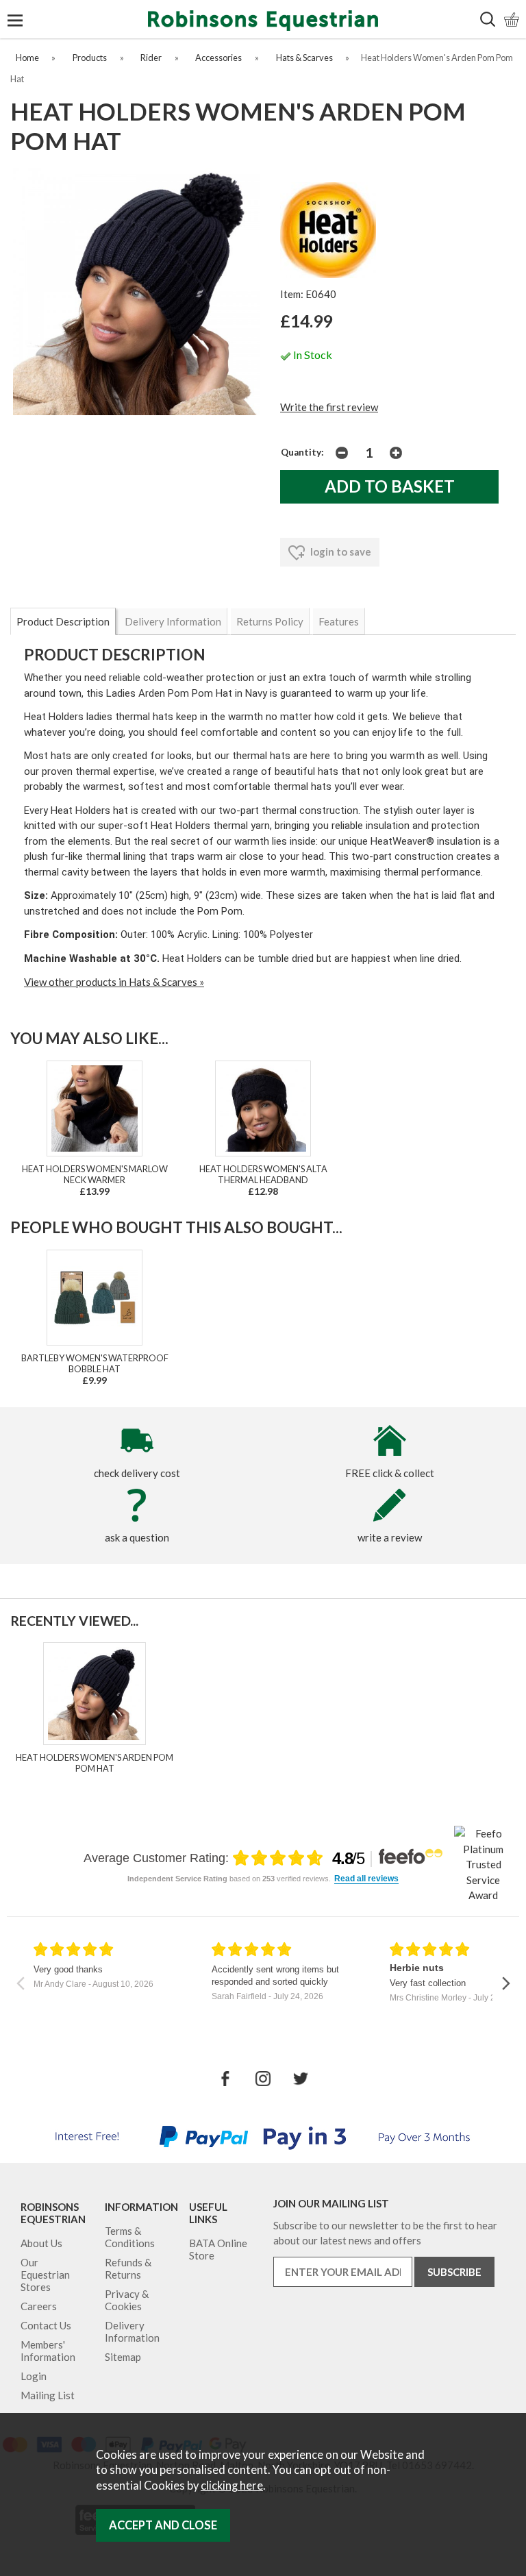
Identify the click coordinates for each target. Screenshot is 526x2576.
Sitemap (123, 2357)
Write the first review (329, 407)
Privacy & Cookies (127, 2300)
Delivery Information (173, 621)
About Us (41, 2243)
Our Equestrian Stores (45, 2275)
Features (339, 621)
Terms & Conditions (130, 2237)
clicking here (232, 2486)
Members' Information (48, 2351)
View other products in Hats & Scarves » (114, 982)
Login (34, 2376)
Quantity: (302, 452)
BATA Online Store (218, 2249)
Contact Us (46, 2325)
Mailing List (48, 2395)
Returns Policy (270, 621)
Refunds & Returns (128, 2268)
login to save (340, 552)
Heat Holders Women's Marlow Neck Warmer (95, 1174)
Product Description (63, 621)
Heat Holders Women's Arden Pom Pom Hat (95, 1763)
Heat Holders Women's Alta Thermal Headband (263, 1174)
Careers (39, 2306)
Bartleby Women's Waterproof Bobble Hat (95, 1363)
